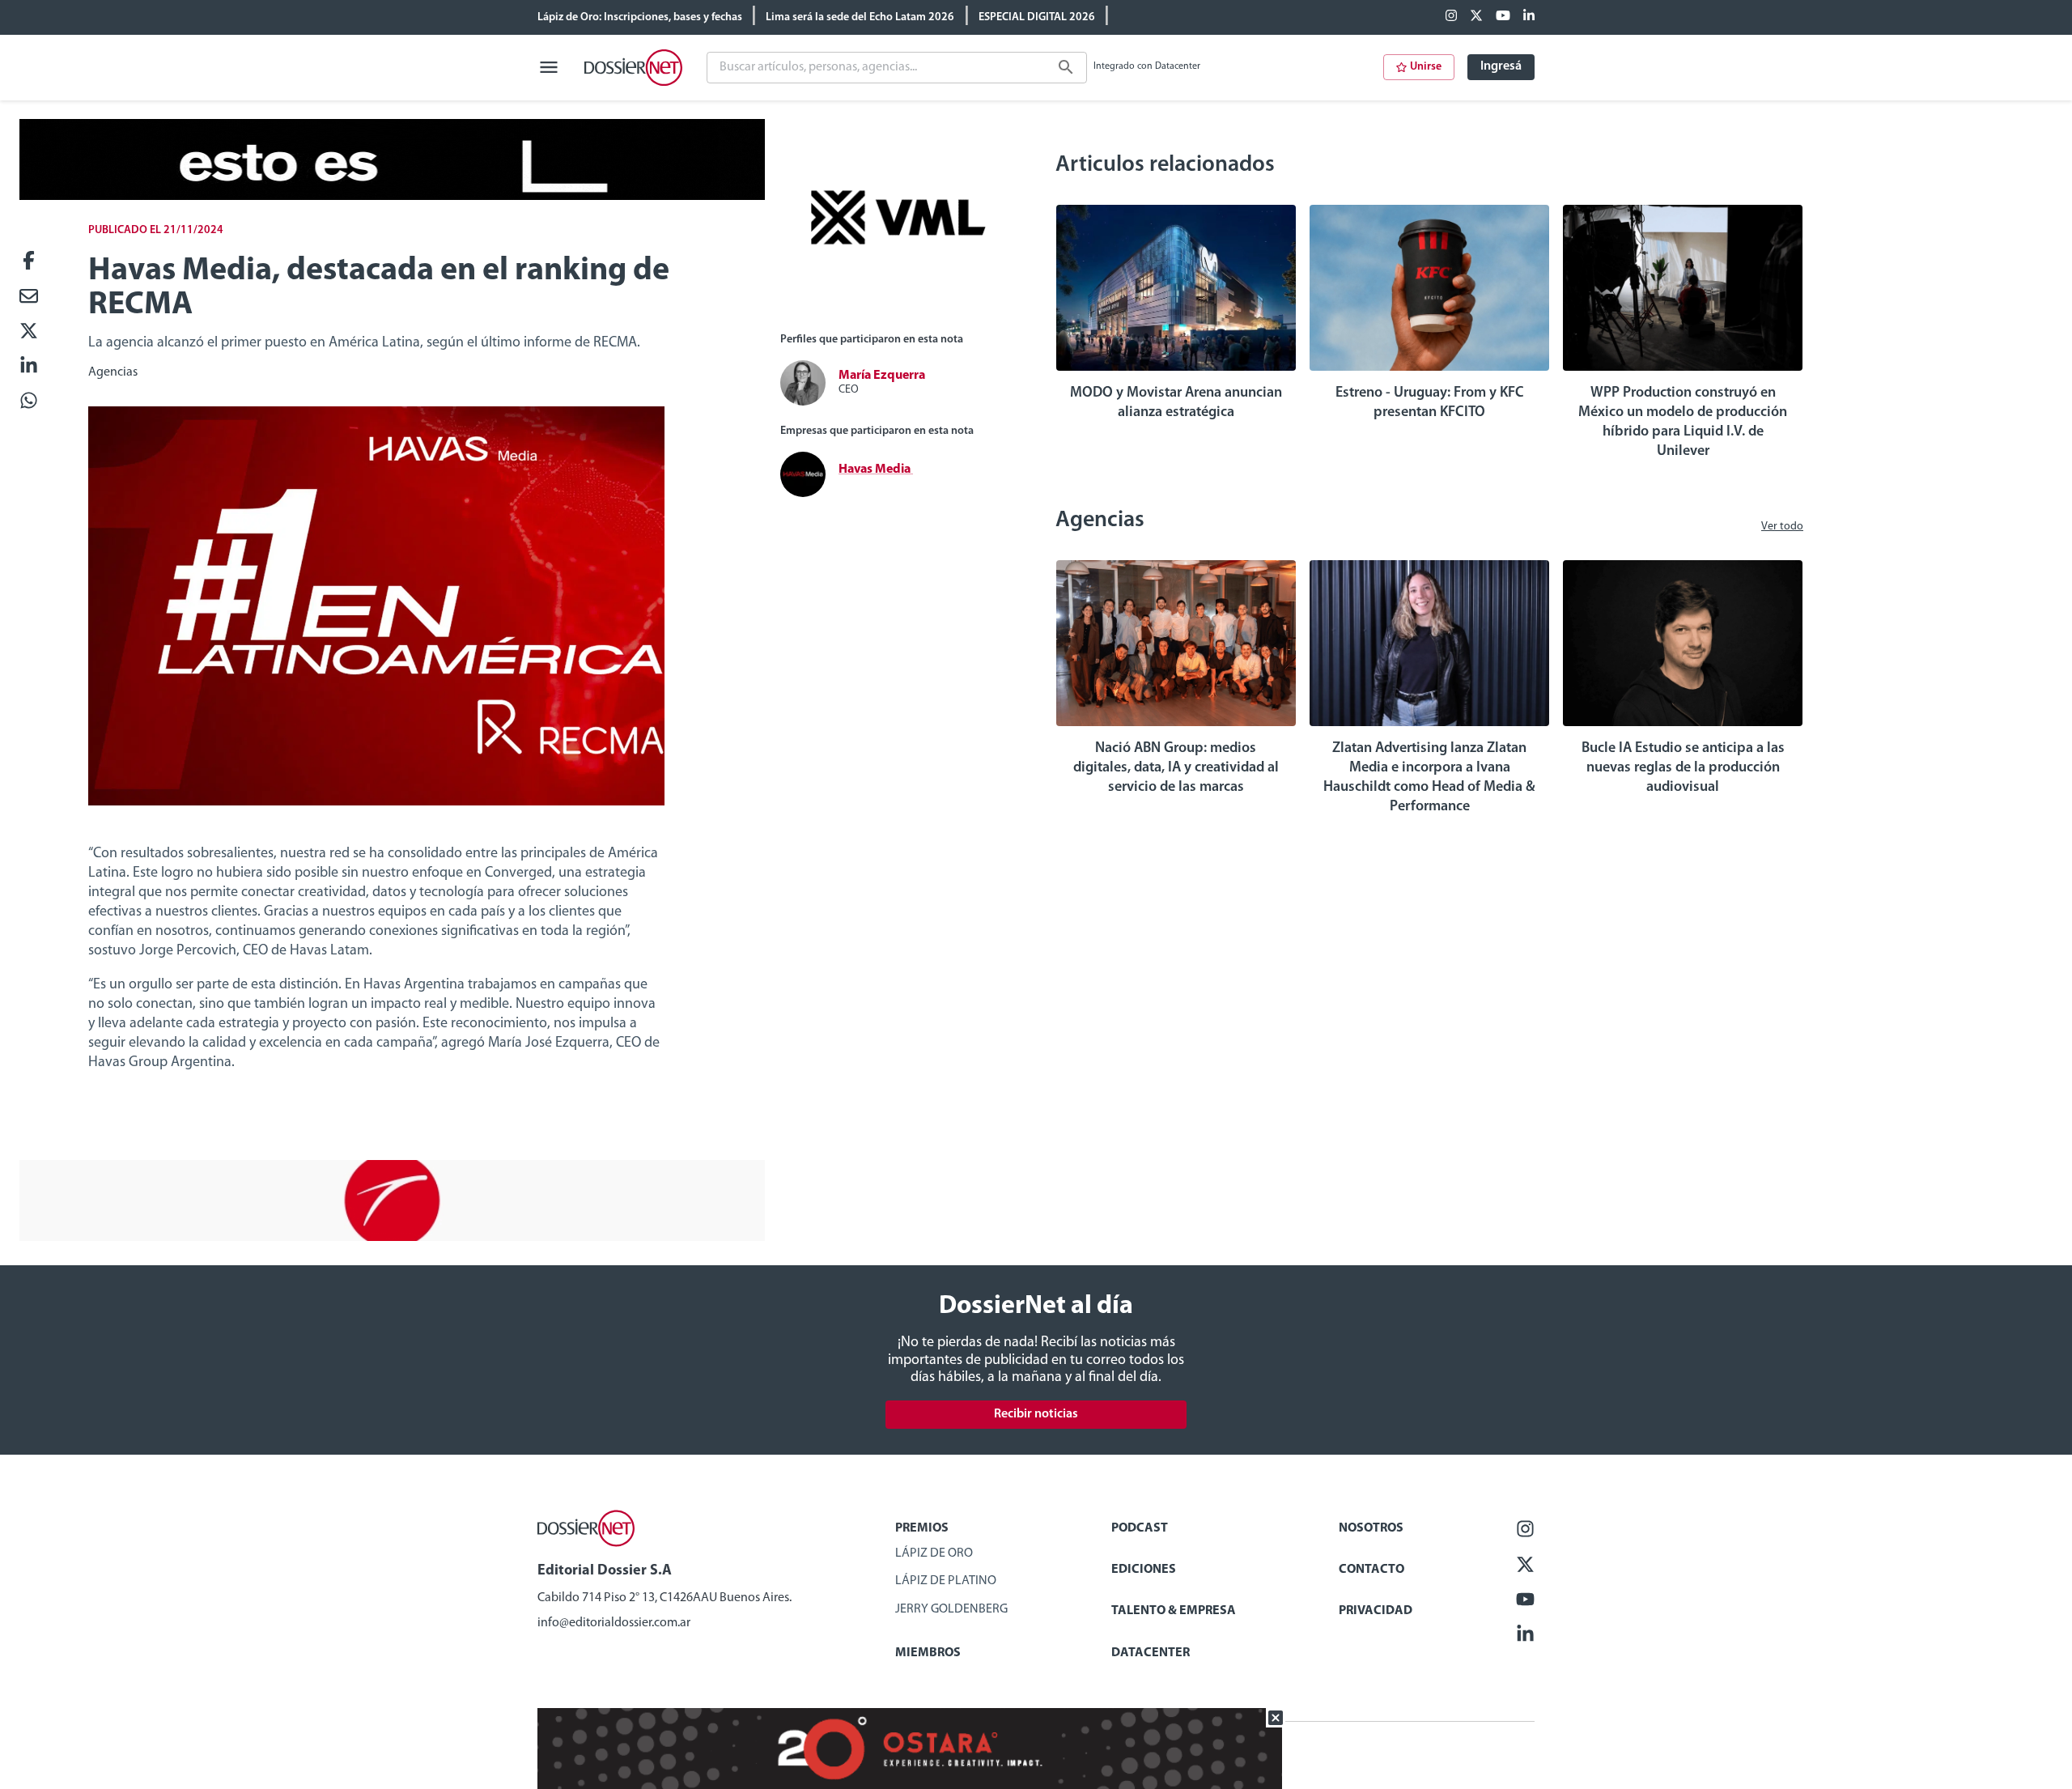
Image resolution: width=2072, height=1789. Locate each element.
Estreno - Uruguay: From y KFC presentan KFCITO (1430, 403)
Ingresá (1501, 66)
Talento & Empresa (1174, 1611)
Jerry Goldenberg (951, 1609)
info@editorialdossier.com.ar (614, 1623)
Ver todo (1782, 527)
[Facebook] (1451, 17)
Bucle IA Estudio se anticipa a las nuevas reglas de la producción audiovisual (1683, 768)
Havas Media (876, 470)
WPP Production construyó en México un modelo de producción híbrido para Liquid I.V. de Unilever (1683, 423)
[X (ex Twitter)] (1476, 17)
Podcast (1140, 1528)
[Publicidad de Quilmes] (392, 197)
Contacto (1371, 1570)
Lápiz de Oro (934, 1553)
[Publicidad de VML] (898, 312)
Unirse (1426, 67)
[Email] (29, 297)
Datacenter (1151, 1653)
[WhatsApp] (29, 402)
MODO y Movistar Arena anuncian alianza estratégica (1176, 403)
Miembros (928, 1653)
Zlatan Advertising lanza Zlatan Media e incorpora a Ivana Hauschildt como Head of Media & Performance (1429, 778)
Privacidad (1376, 1611)
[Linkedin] (1529, 17)
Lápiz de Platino (946, 1581)
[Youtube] (1503, 17)
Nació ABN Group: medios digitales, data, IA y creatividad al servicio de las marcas (1176, 768)
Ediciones (1144, 1570)
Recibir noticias (1036, 1414)
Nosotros (1371, 1528)
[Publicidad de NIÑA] (392, 1238)
